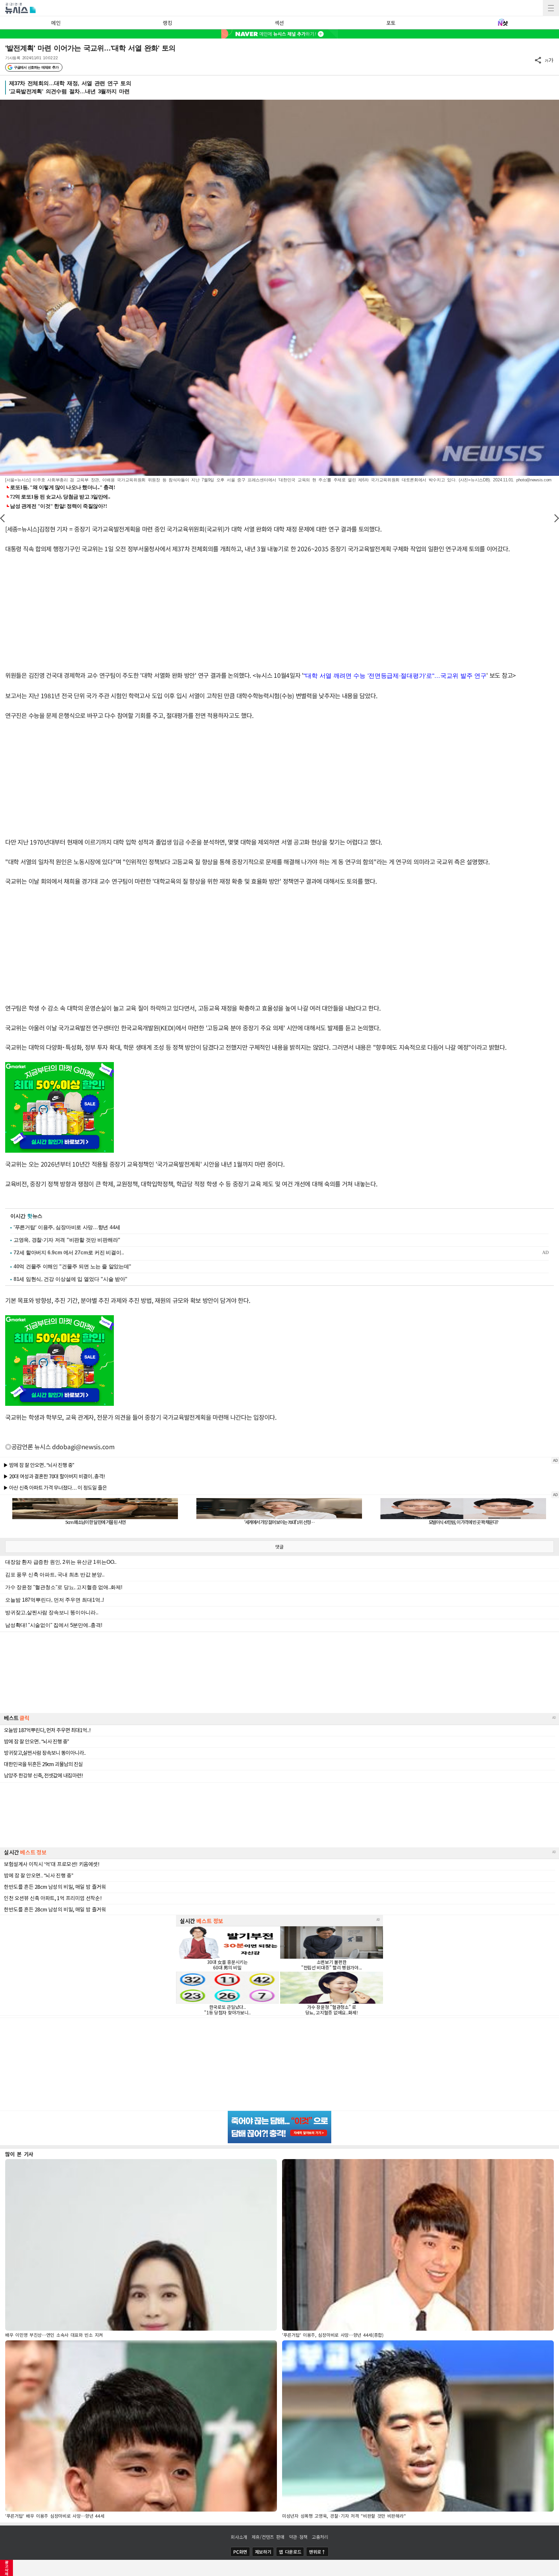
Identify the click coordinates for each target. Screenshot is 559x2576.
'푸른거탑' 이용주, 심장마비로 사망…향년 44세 (67, 1227)
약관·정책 (298, 2537)
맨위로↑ (317, 2552)
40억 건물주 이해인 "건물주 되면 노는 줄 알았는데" (72, 1266)
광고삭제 (7, 2568)
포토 (391, 23)
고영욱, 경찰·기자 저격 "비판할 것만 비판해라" (67, 1240)
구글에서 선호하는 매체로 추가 (36, 67)
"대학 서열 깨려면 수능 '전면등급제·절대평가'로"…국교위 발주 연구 (395, 676)
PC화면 (240, 2552)
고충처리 (320, 2537)
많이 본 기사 (19, 2154)
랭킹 (167, 23)
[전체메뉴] (551, 8)
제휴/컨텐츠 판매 (268, 2537)
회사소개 (239, 2537)
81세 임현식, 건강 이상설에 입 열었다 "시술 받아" (71, 1279)
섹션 (279, 23)
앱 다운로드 (290, 2552)
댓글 (279, 1547)
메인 (56, 23)
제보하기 (263, 2552)
